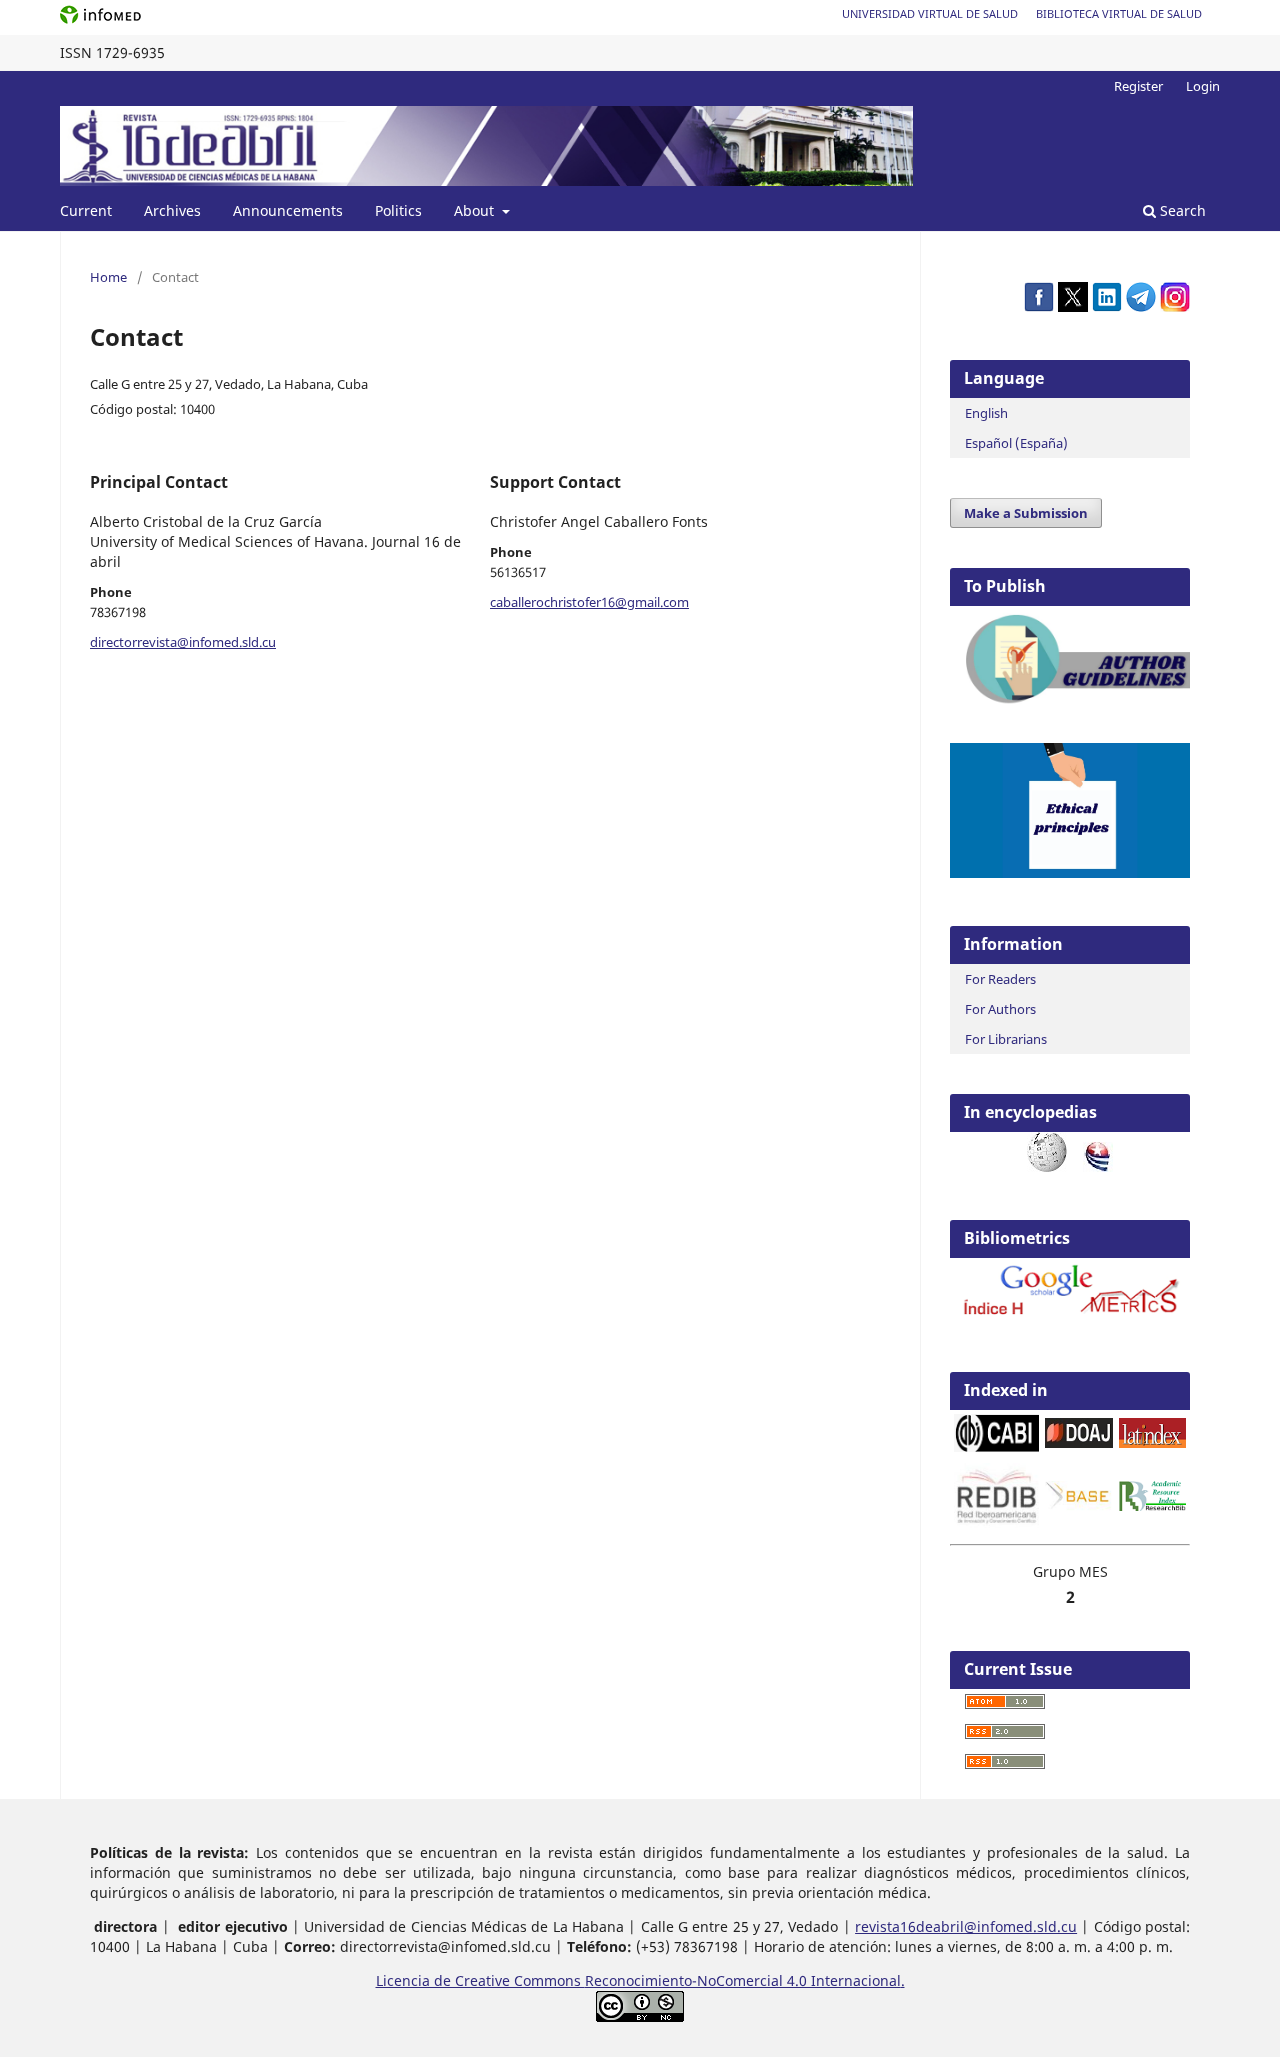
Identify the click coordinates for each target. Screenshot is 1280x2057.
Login (1203, 86)
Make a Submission (1026, 513)
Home (108, 277)
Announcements (288, 210)
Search (1181, 210)
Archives (172, 210)
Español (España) (1016, 443)
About (476, 210)
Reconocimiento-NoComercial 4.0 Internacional (743, 1980)
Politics (398, 210)
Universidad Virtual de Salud (930, 13)
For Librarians (1006, 1039)
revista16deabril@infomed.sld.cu (966, 1926)
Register (1138, 86)
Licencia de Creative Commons (480, 1980)
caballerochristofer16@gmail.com (589, 602)
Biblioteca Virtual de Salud (1119, 13)
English (986, 413)
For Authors (1000, 1009)
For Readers (1000, 979)
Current (86, 210)
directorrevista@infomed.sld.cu (183, 642)
